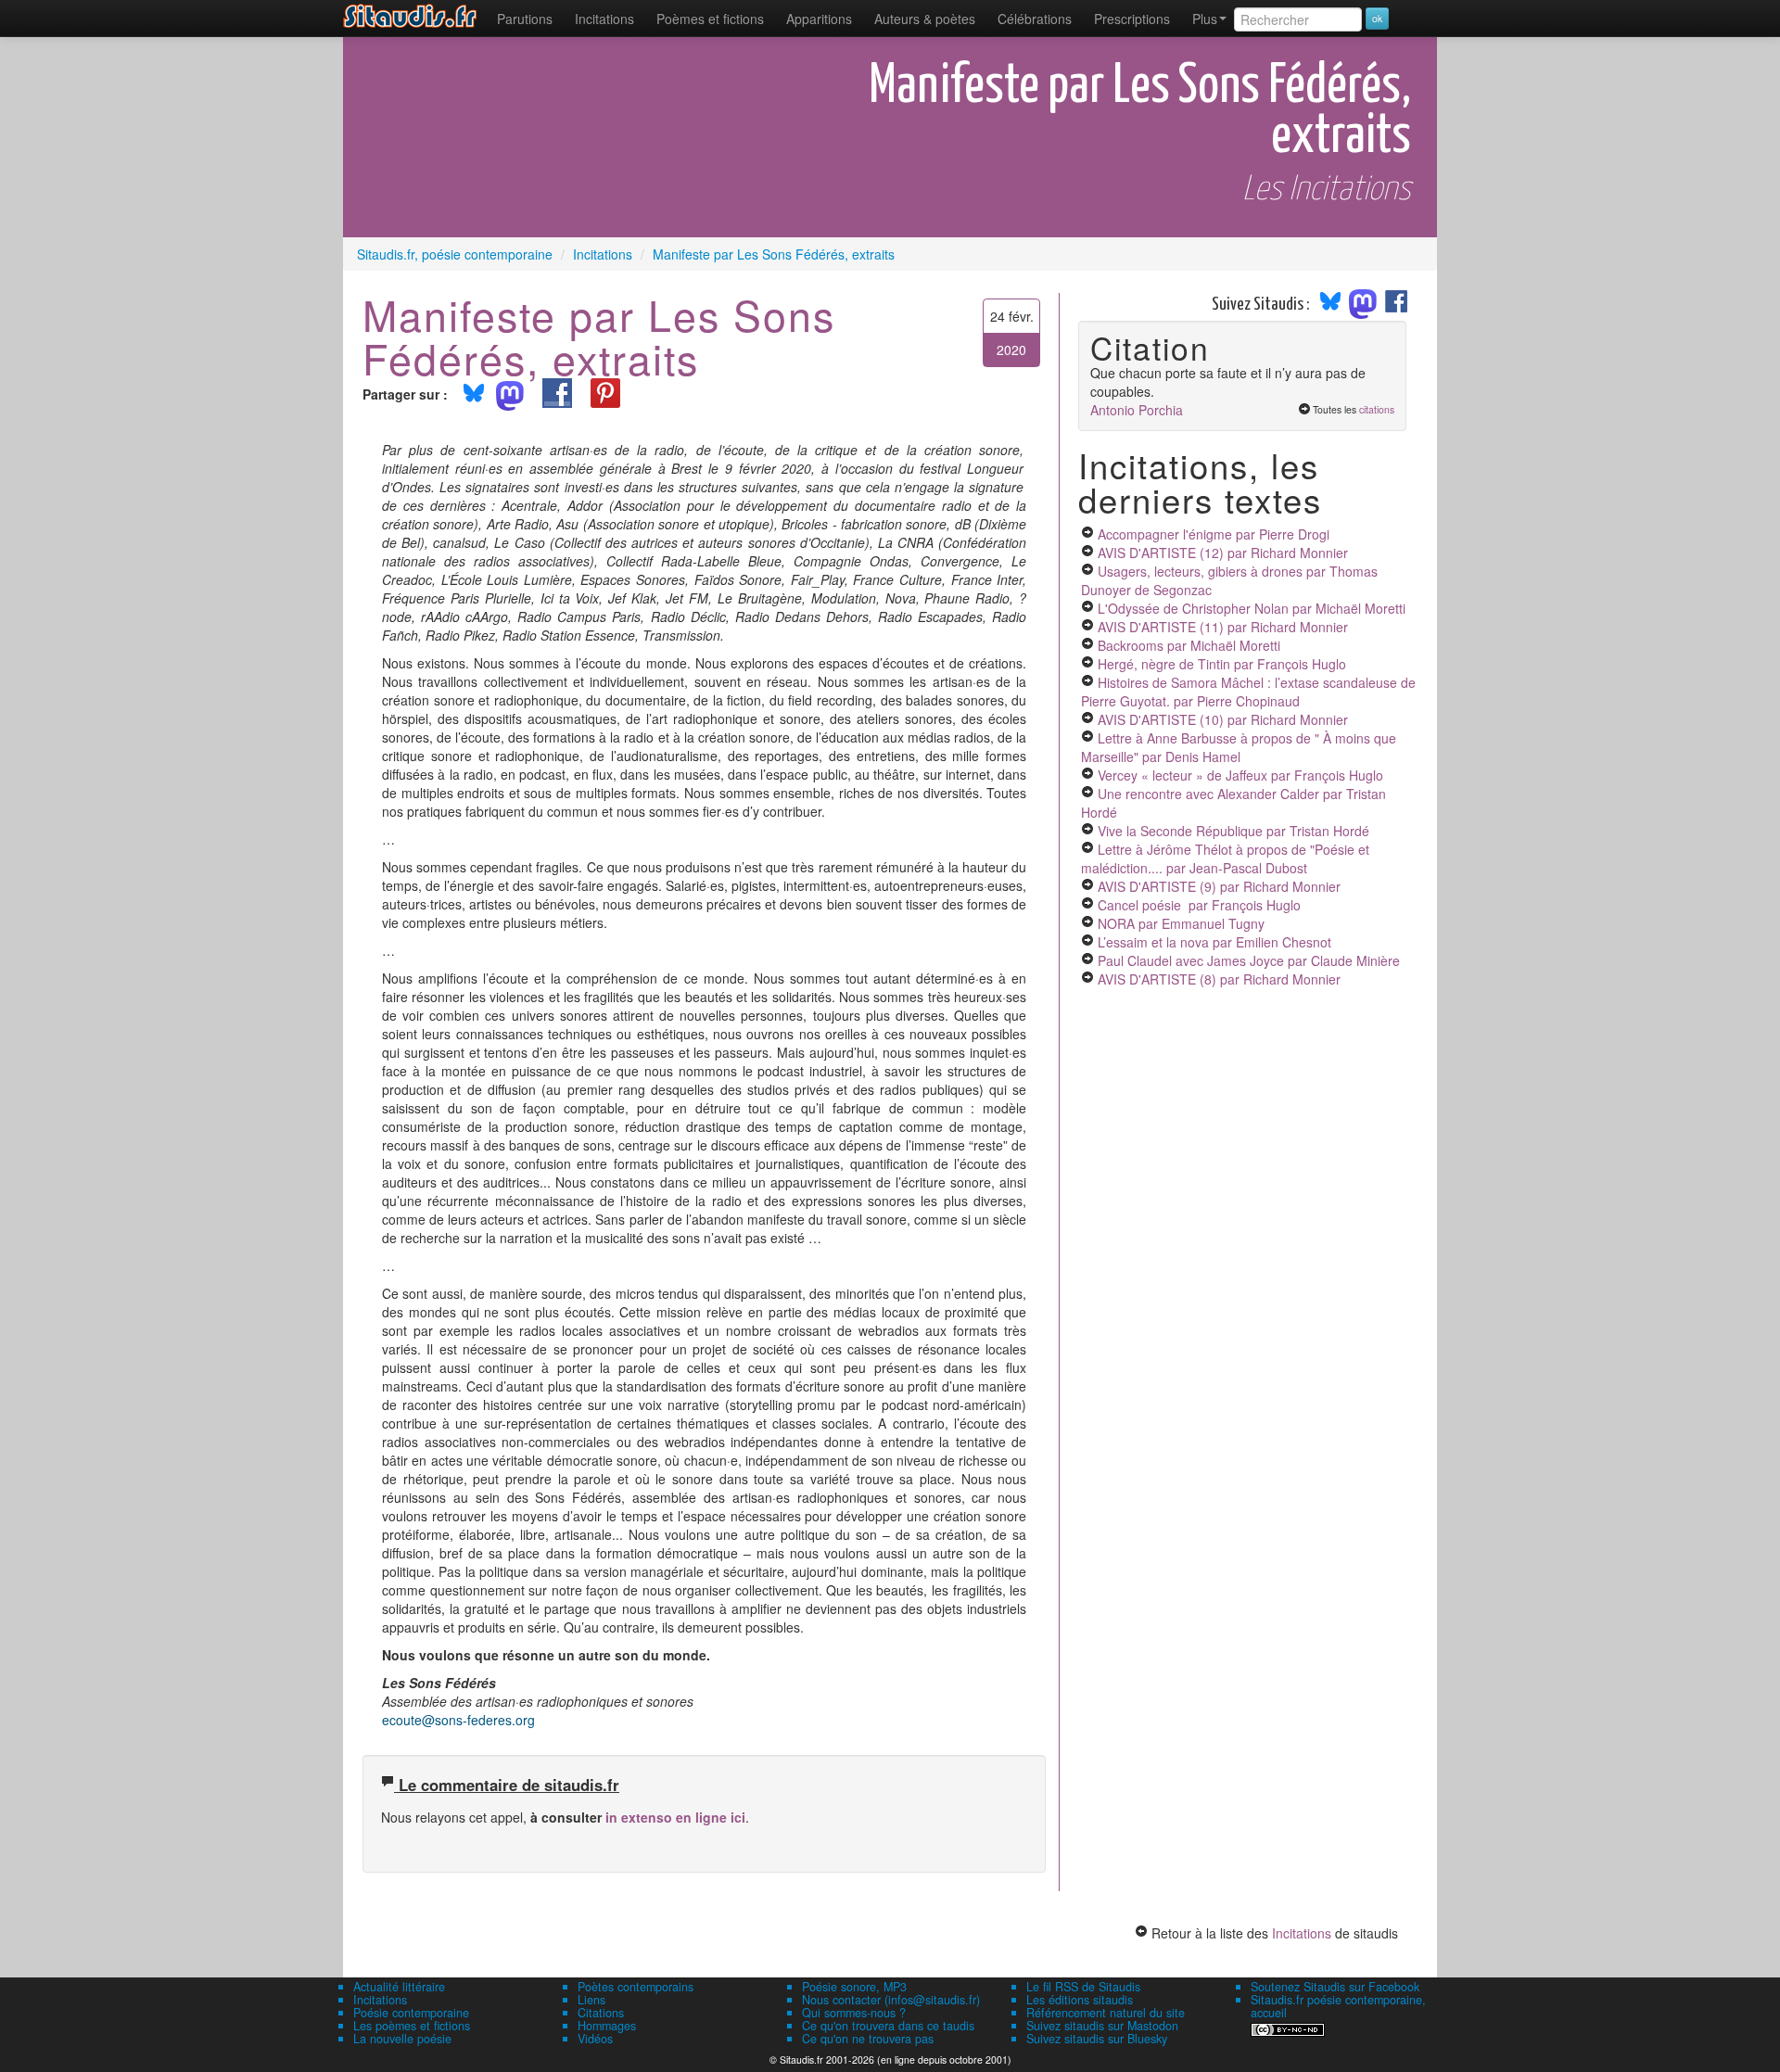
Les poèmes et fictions (412, 2026)
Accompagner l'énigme (1214, 534)
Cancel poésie (1199, 905)
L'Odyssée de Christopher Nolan (1252, 608)
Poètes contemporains (636, 1987)
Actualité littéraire (399, 1987)
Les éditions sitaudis (1080, 2000)
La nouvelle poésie (402, 2039)
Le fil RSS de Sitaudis (1083, 1987)
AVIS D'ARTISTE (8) (1219, 979)
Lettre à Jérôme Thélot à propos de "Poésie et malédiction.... (1225, 858)
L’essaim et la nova (1214, 942)
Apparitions (819, 19)
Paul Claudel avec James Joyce (1249, 960)
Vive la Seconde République (1233, 831)
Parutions (525, 19)
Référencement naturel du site (1106, 2013)
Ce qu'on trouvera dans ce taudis (888, 2026)
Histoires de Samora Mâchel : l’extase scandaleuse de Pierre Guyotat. (1248, 692)
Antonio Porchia (1137, 410)
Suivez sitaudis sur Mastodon (1102, 2026)
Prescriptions (1132, 19)
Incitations (1302, 1933)
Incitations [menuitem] (604, 19)
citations (1377, 409)
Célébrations (1035, 19)
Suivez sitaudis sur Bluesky (1097, 2039)
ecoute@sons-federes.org (458, 1720)
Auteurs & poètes (925, 19)
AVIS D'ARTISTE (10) (1223, 719)
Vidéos (595, 2039)
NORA (1181, 923)
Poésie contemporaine (411, 2013)
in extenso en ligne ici (675, 1817)
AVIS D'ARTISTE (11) (1223, 627)
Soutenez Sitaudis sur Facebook (1335, 1987)
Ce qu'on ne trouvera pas (868, 2039)
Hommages (607, 2026)
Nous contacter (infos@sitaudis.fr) (891, 2000)
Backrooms (1189, 645)
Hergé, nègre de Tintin (1222, 664)
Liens (591, 2000)
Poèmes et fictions (710, 19)
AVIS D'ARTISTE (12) (1223, 553)
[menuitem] (525, 19)
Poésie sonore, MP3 (854, 1987)
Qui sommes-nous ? (854, 2013)
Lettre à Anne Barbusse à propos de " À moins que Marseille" (1239, 747)
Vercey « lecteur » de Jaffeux (1240, 775)
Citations (601, 2013)
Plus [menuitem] (1205, 19)
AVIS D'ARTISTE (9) (1219, 886)
